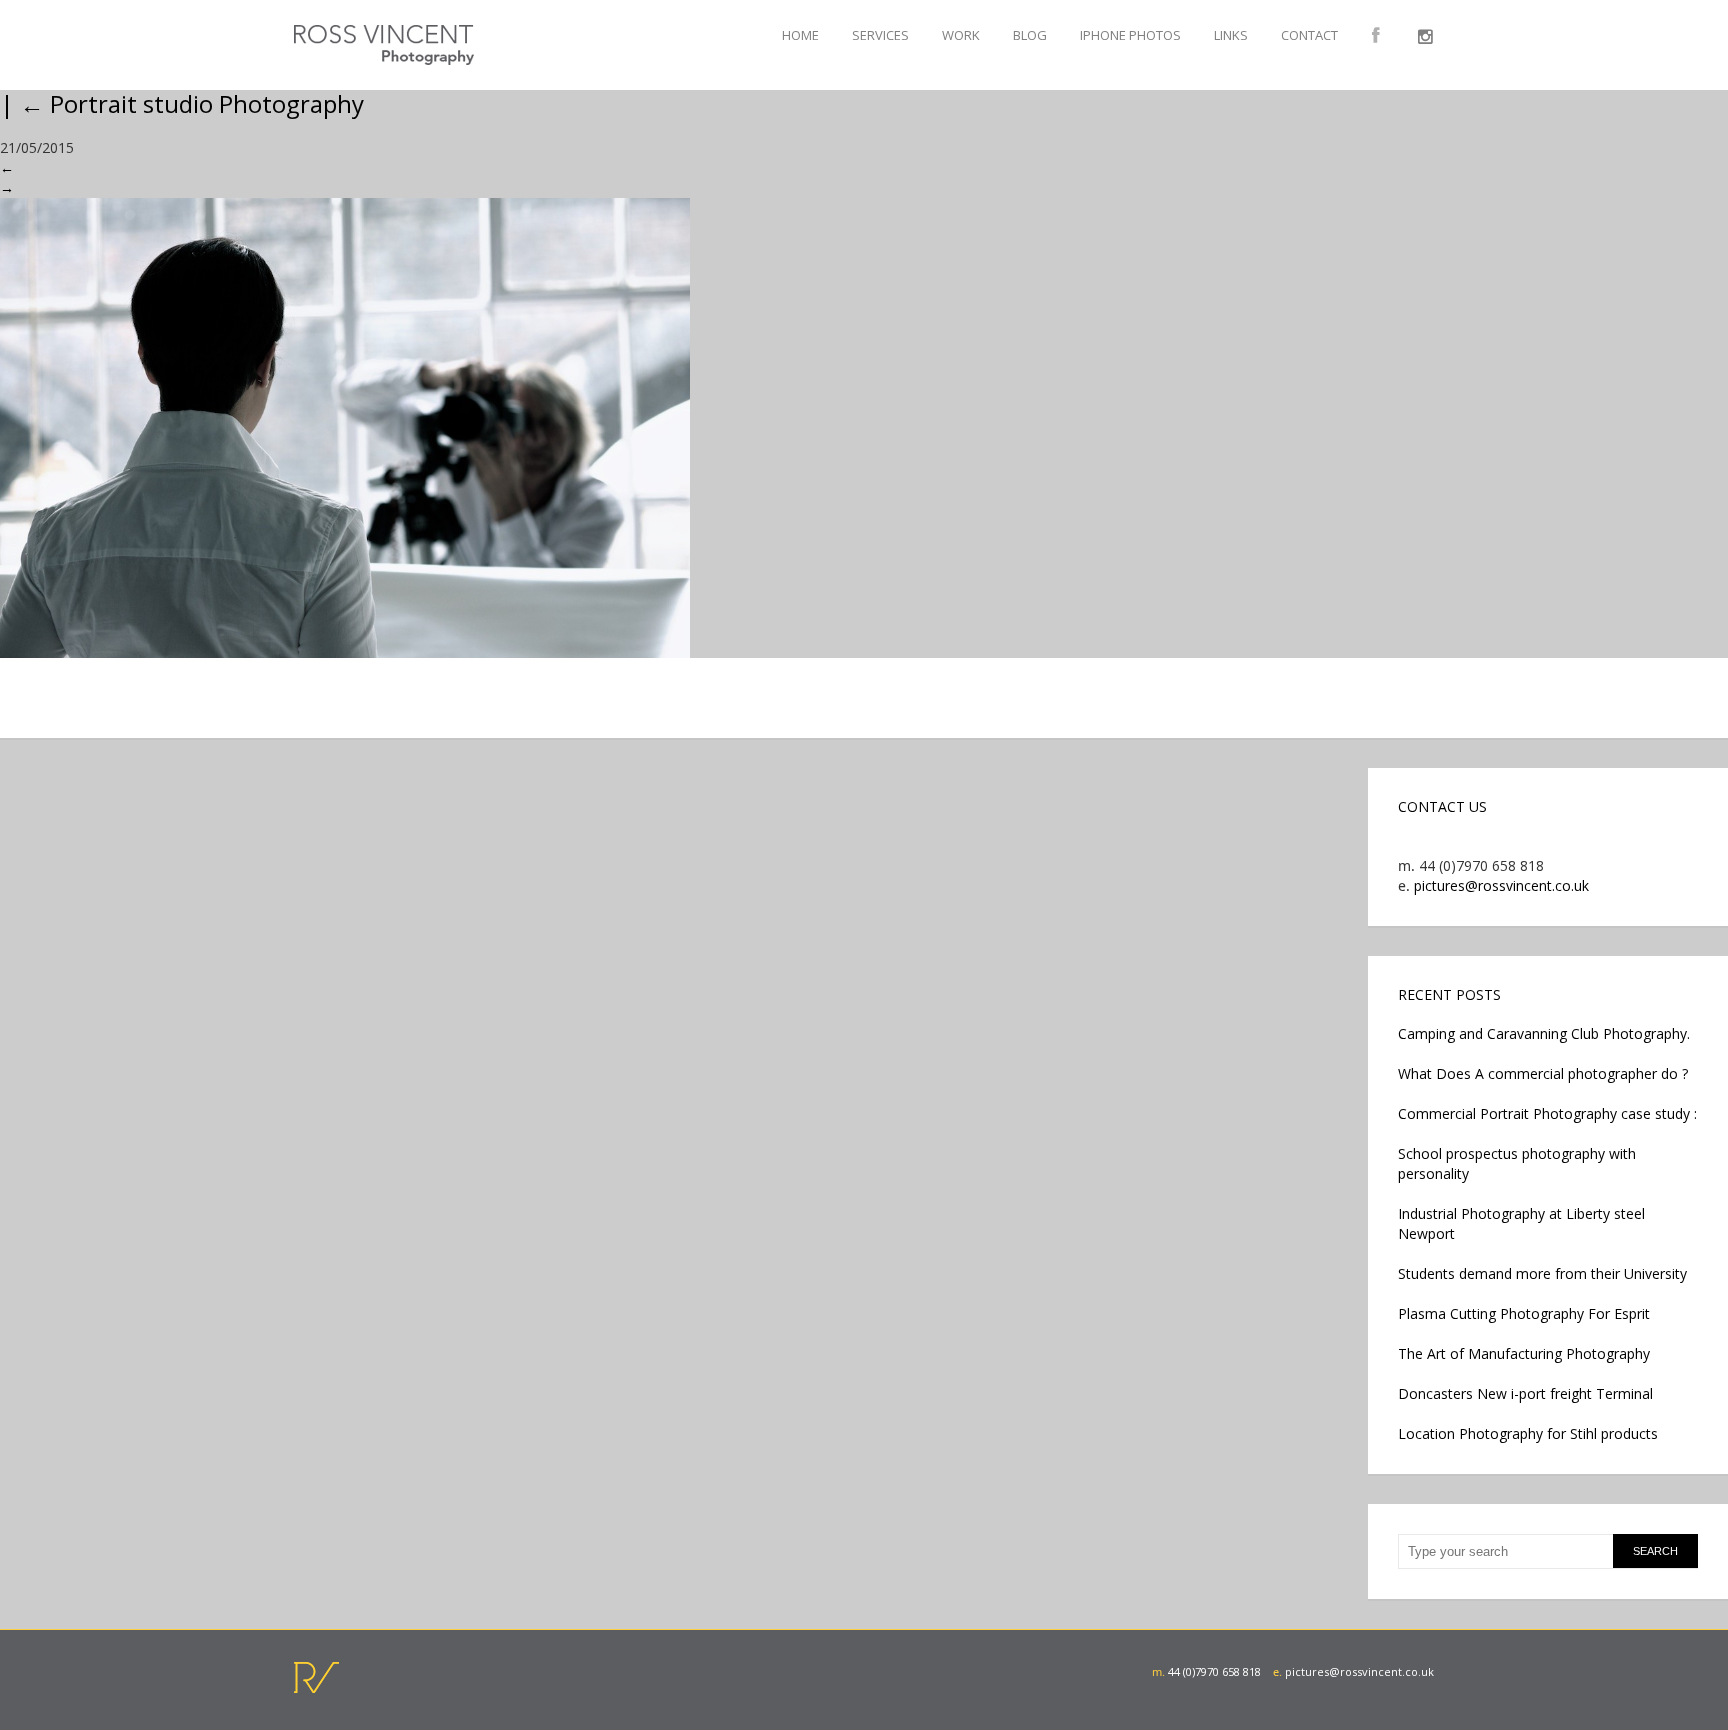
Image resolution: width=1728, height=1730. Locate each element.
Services (880, 35)
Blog (1030, 35)
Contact (1309, 35)
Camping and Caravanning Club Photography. (1544, 1033)
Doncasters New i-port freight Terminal (1525, 1393)
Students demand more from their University (1542, 1273)
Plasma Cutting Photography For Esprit (1524, 1313)
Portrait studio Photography (192, 103)
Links (1231, 35)
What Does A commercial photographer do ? (1543, 1073)
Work (961, 35)
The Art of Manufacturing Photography (1524, 1353)
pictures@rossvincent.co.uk (1501, 885)
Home (800, 35)
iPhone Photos (1130, 35)
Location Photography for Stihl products (1528, 1433)
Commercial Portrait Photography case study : (1547, 1113)
